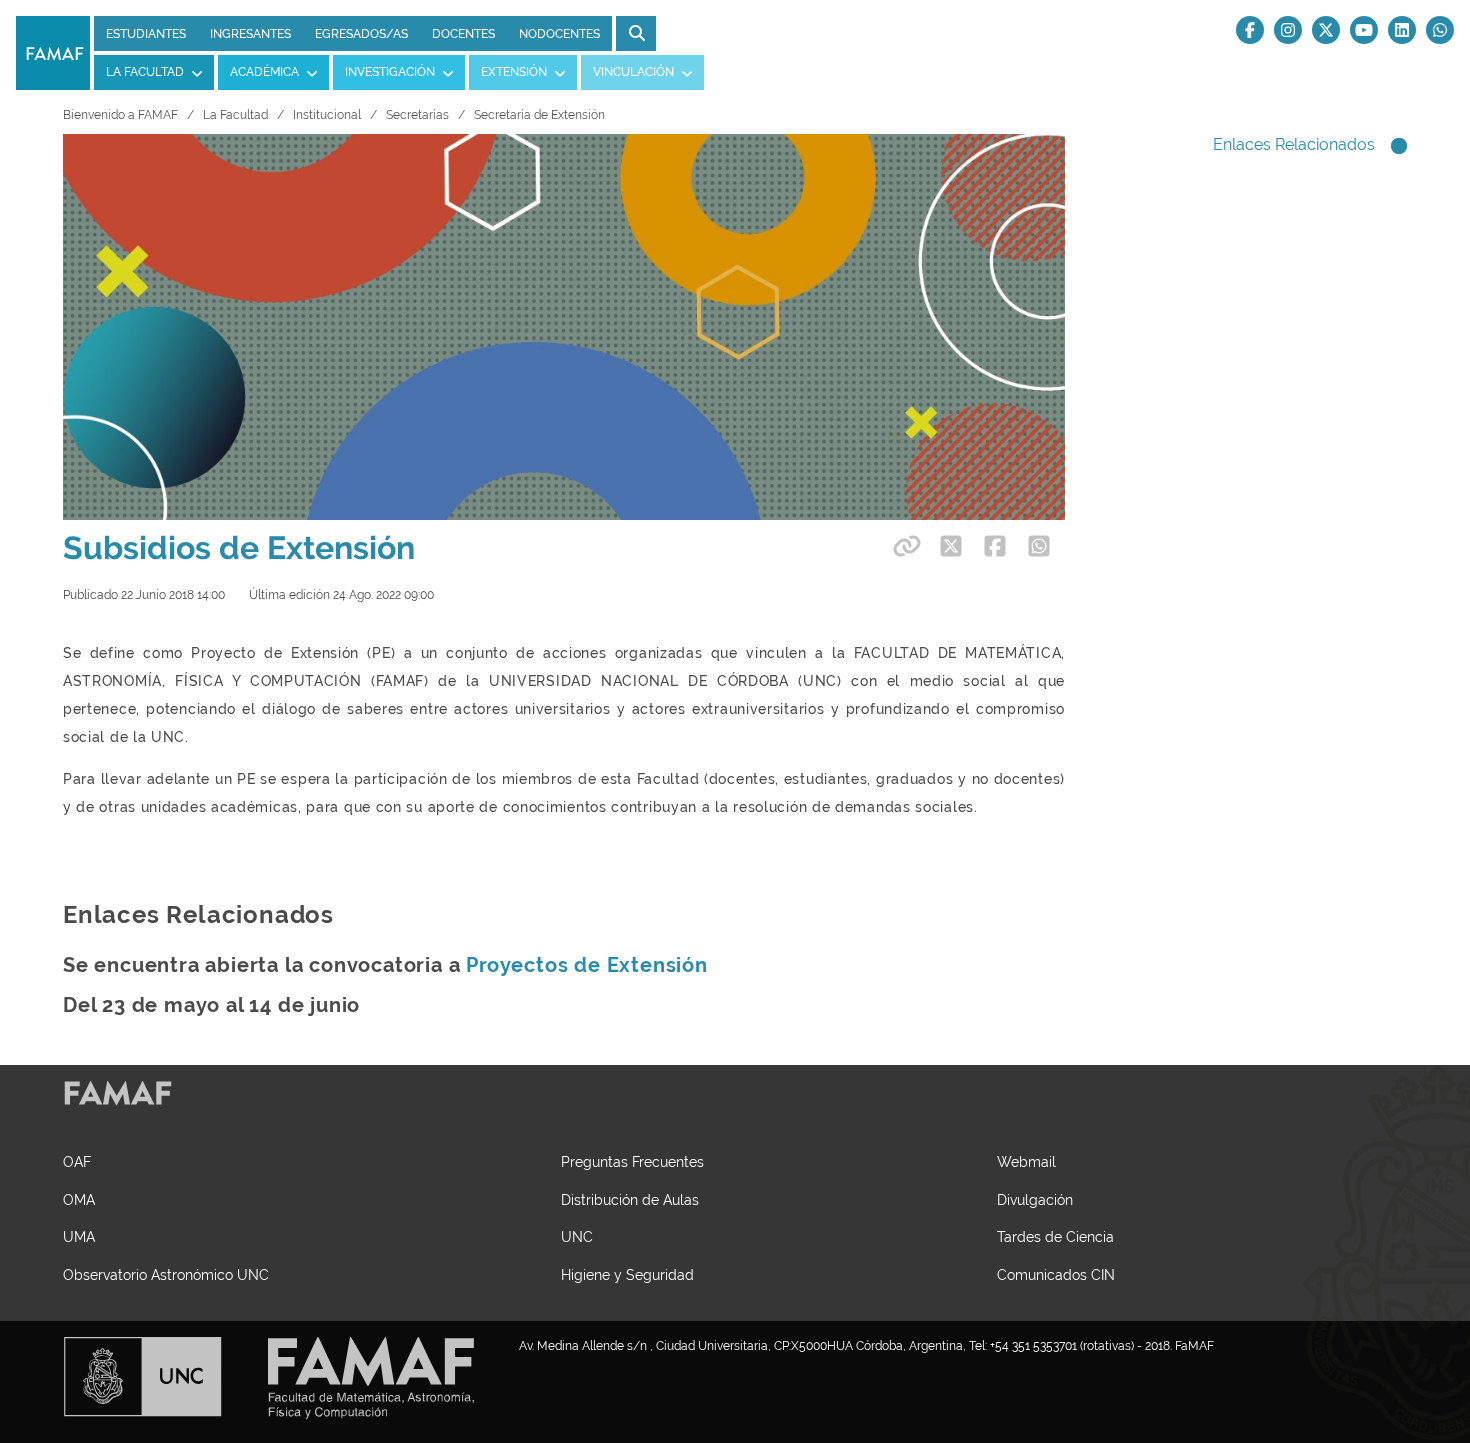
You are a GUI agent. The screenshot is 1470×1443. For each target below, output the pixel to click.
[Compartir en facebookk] (995, 546)
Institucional (327, 115)
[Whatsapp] (1440, 30)
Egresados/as (361, 34)
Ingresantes (250, 34)
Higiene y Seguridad (627, 1274)
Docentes (463, 34)
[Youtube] (1364, 30)
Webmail (1026, 1161)
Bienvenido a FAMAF (120, 115)
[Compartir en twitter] (951, 546)
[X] (1326, 30)
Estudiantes (146, 34)
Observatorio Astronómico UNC (166, 1274)
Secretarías (417, 115)
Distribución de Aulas (630, 1199)
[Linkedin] (1402, 30)
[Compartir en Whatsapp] (1039, 546)
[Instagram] (1288, 30)
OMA (79, 1199)
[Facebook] (1250, 30)
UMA (79, 1236)
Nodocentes (559, 34)
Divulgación (1035, 1199)
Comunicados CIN (1056, 1274)
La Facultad (235, 115)
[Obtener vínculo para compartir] (904, 546)
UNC (577, 1236)
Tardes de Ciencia (1055, 1236)
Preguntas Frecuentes (632, 1161)
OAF (77, 1161)
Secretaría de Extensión (539, 115)
